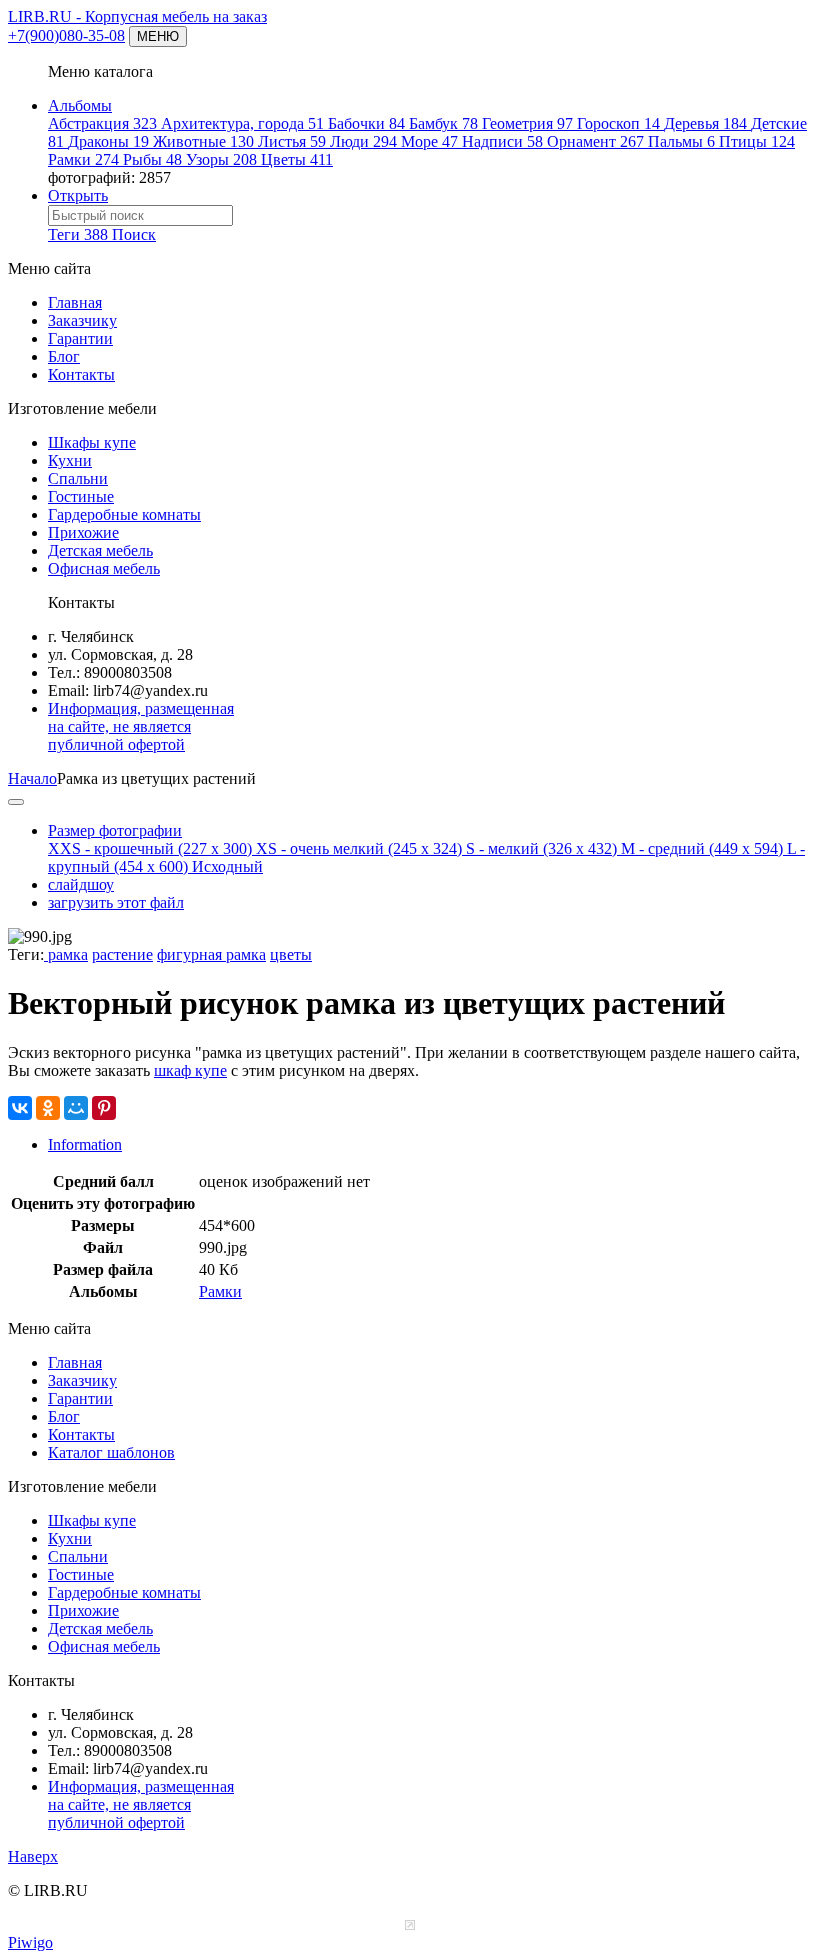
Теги (78, 234)
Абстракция (102, 123)
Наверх (33, 1856)
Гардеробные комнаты (124, 514)
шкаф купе (190, 1070)
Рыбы (152, 159)
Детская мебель (100, 550)
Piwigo (30, 1942)
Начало (32, 778)
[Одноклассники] (48, 1108)
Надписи (502, 141)
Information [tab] (85, 1144)
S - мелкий (541, 848)
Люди (363, 141)
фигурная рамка (211, 954)
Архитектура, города (242, 123)
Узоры (221, 159)
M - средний (702, 848)
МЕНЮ (158, 36)
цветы (291, 954)
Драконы (108, 141)
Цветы (297, 159)
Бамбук (443, 123)
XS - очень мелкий (359, 848)
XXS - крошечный (150, 848)
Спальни (78, 478)
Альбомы (80, 105)
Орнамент (595, 141)
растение (122, 954)
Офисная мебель (104, 568)
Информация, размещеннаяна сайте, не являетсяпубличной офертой (141, 726)
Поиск (134, 234)
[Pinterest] (104, 1108)
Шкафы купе (92, 442)
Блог (64, 356)
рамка (66, 954)
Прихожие (83, 532)
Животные (203, 141)
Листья (292, 141)
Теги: (26, 954)
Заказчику (82, 320)
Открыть (78, 195)
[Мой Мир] (76, 1108)
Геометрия (527, 123)
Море (429, 141)
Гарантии (80, 338)
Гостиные (81, 496)
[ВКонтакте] (20, 1108)
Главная (75, 302)
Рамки (83, 159)
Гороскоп (618, 123)
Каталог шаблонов (111, 1452)
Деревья (705, 123)
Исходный (227, 866)
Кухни (70, 460)
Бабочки (366, 123)
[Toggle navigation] (16, 802)
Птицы (757, 141)
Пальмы (681, 141)
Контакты (81, 374)
